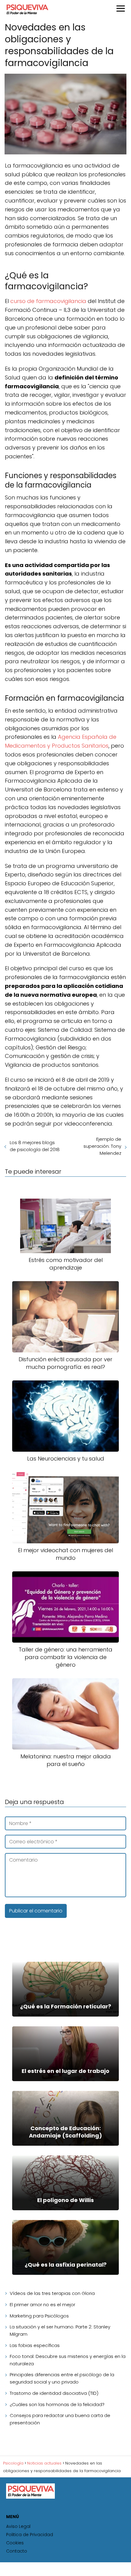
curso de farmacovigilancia (48, 301)
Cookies (15, 2543)
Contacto (17, 2551)
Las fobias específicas (35, 2345)
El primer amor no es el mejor (42, 2305)
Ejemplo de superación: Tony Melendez (102, 1146)
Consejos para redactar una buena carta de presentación (60, 2419)
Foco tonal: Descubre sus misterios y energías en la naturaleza (68, 2360)
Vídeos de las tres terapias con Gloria (52, 2293)
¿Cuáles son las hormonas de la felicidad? (57, 2404)
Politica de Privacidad (30, 2535)
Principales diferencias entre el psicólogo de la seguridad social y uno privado (62, 2378)
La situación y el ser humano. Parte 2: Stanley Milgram (60, 2330)
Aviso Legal (18, 2526)
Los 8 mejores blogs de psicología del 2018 (35, 1146)
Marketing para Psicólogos (39, 2316)
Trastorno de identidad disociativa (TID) (54, 2393)
